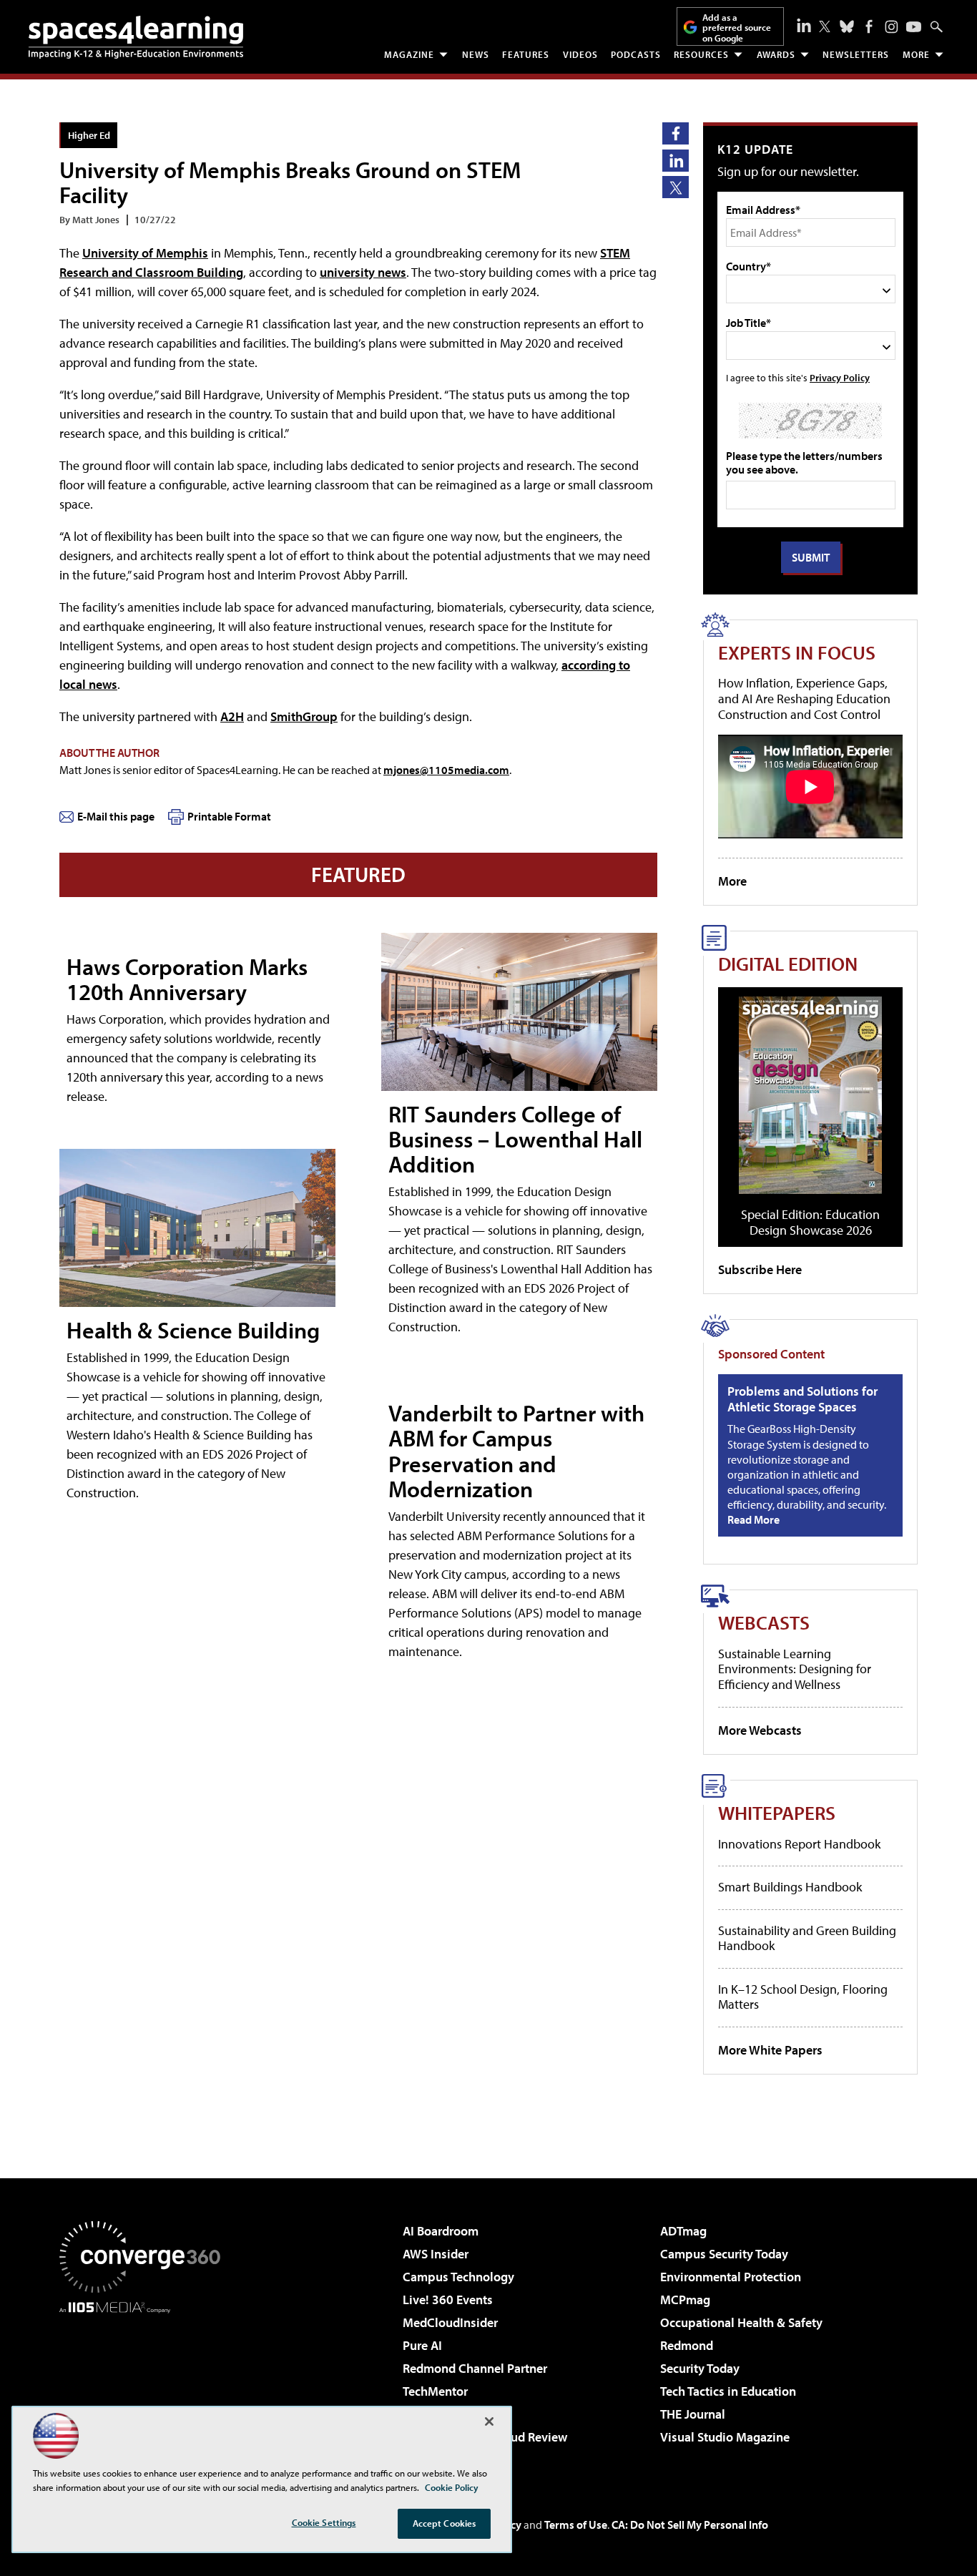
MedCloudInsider (450, 2322)
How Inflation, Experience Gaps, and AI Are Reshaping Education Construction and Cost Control (804, 698)
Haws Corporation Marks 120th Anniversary (187, 979)
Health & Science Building (193, 1330)
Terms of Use (576, 2524)
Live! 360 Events (448, 2300)
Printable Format (229, 816)
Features (526, 54)
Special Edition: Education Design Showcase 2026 (810, 1222)
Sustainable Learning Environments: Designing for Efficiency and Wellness (795, 1669)
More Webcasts (760, 1730)
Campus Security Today (724, 2254)
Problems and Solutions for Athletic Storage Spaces (802, 1399)
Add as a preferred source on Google (737, 28)
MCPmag (685, 2300)
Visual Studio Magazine (725, 2437)
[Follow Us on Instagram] (892, 27)
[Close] (489, 2421)
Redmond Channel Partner (475, 2368)
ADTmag (683, 2231)
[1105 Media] (145, 2386)
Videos (580, 54)
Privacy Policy (840, 377)
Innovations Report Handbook (799, 1844)
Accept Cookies (445, 2523)
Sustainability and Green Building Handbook (807, 1938)
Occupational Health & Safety (741, 2322)
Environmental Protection (731, 2277)
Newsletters (856, 54)
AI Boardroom (441, 2231)
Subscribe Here (760, 1269)
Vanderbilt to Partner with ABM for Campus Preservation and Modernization (516, 1451)
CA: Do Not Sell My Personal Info (690, 2524)
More (916, 54)
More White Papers (770, 2050)
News (476, 54)
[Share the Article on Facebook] (676, 133)
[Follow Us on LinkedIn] (804, 25)
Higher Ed (89, 135)
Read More (753, 1519)
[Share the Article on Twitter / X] (676, 187)
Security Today (700, 2368)
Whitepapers (777, 1812)
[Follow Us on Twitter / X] (825, 26)
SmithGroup (304, 716)
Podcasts (636, 54)
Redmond (687, 2345)
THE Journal (693, 2414)
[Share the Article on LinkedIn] (676, 161)
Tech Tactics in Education (728, 2391)
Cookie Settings (324, 2522)
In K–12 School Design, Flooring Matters (803, 1997)
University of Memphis (145, 253)
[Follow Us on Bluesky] (847, 26)
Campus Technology (458, 2277)
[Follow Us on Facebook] (869, 26)
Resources (701, 54)
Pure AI (422, 2345)
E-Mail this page (116, 816)
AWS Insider (436, 2254)
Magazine (409, 54)
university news (363, 272)
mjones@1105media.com (446, 770)
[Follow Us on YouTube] (914, 27)
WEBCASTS (764, 1622)
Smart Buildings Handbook (790, 1887)
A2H (232, 716)
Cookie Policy (452, 2487)
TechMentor (435, 2391)
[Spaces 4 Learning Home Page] (136, 37)
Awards (776, 54)
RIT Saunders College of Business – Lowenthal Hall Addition (515, 1139)
